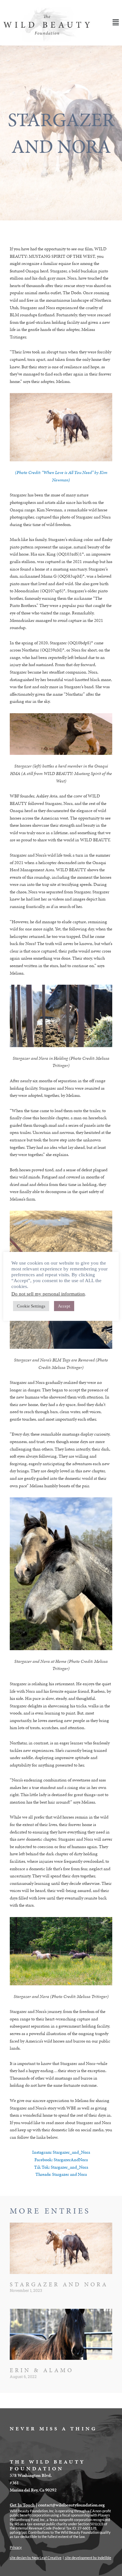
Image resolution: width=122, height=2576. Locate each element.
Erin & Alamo (42, 2370)
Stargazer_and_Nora (71, 2152)
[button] (107, 23)
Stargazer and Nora (59, 2284)
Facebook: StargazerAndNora (61, 2160)
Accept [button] (64, 1306)
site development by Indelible (88, 2558)
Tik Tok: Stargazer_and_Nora (61, 2167)
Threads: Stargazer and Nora (61, 2174)
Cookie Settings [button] (31, 1306)
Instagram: (42, 2152)
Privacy (16, 2547)
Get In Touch (22, 2505)
